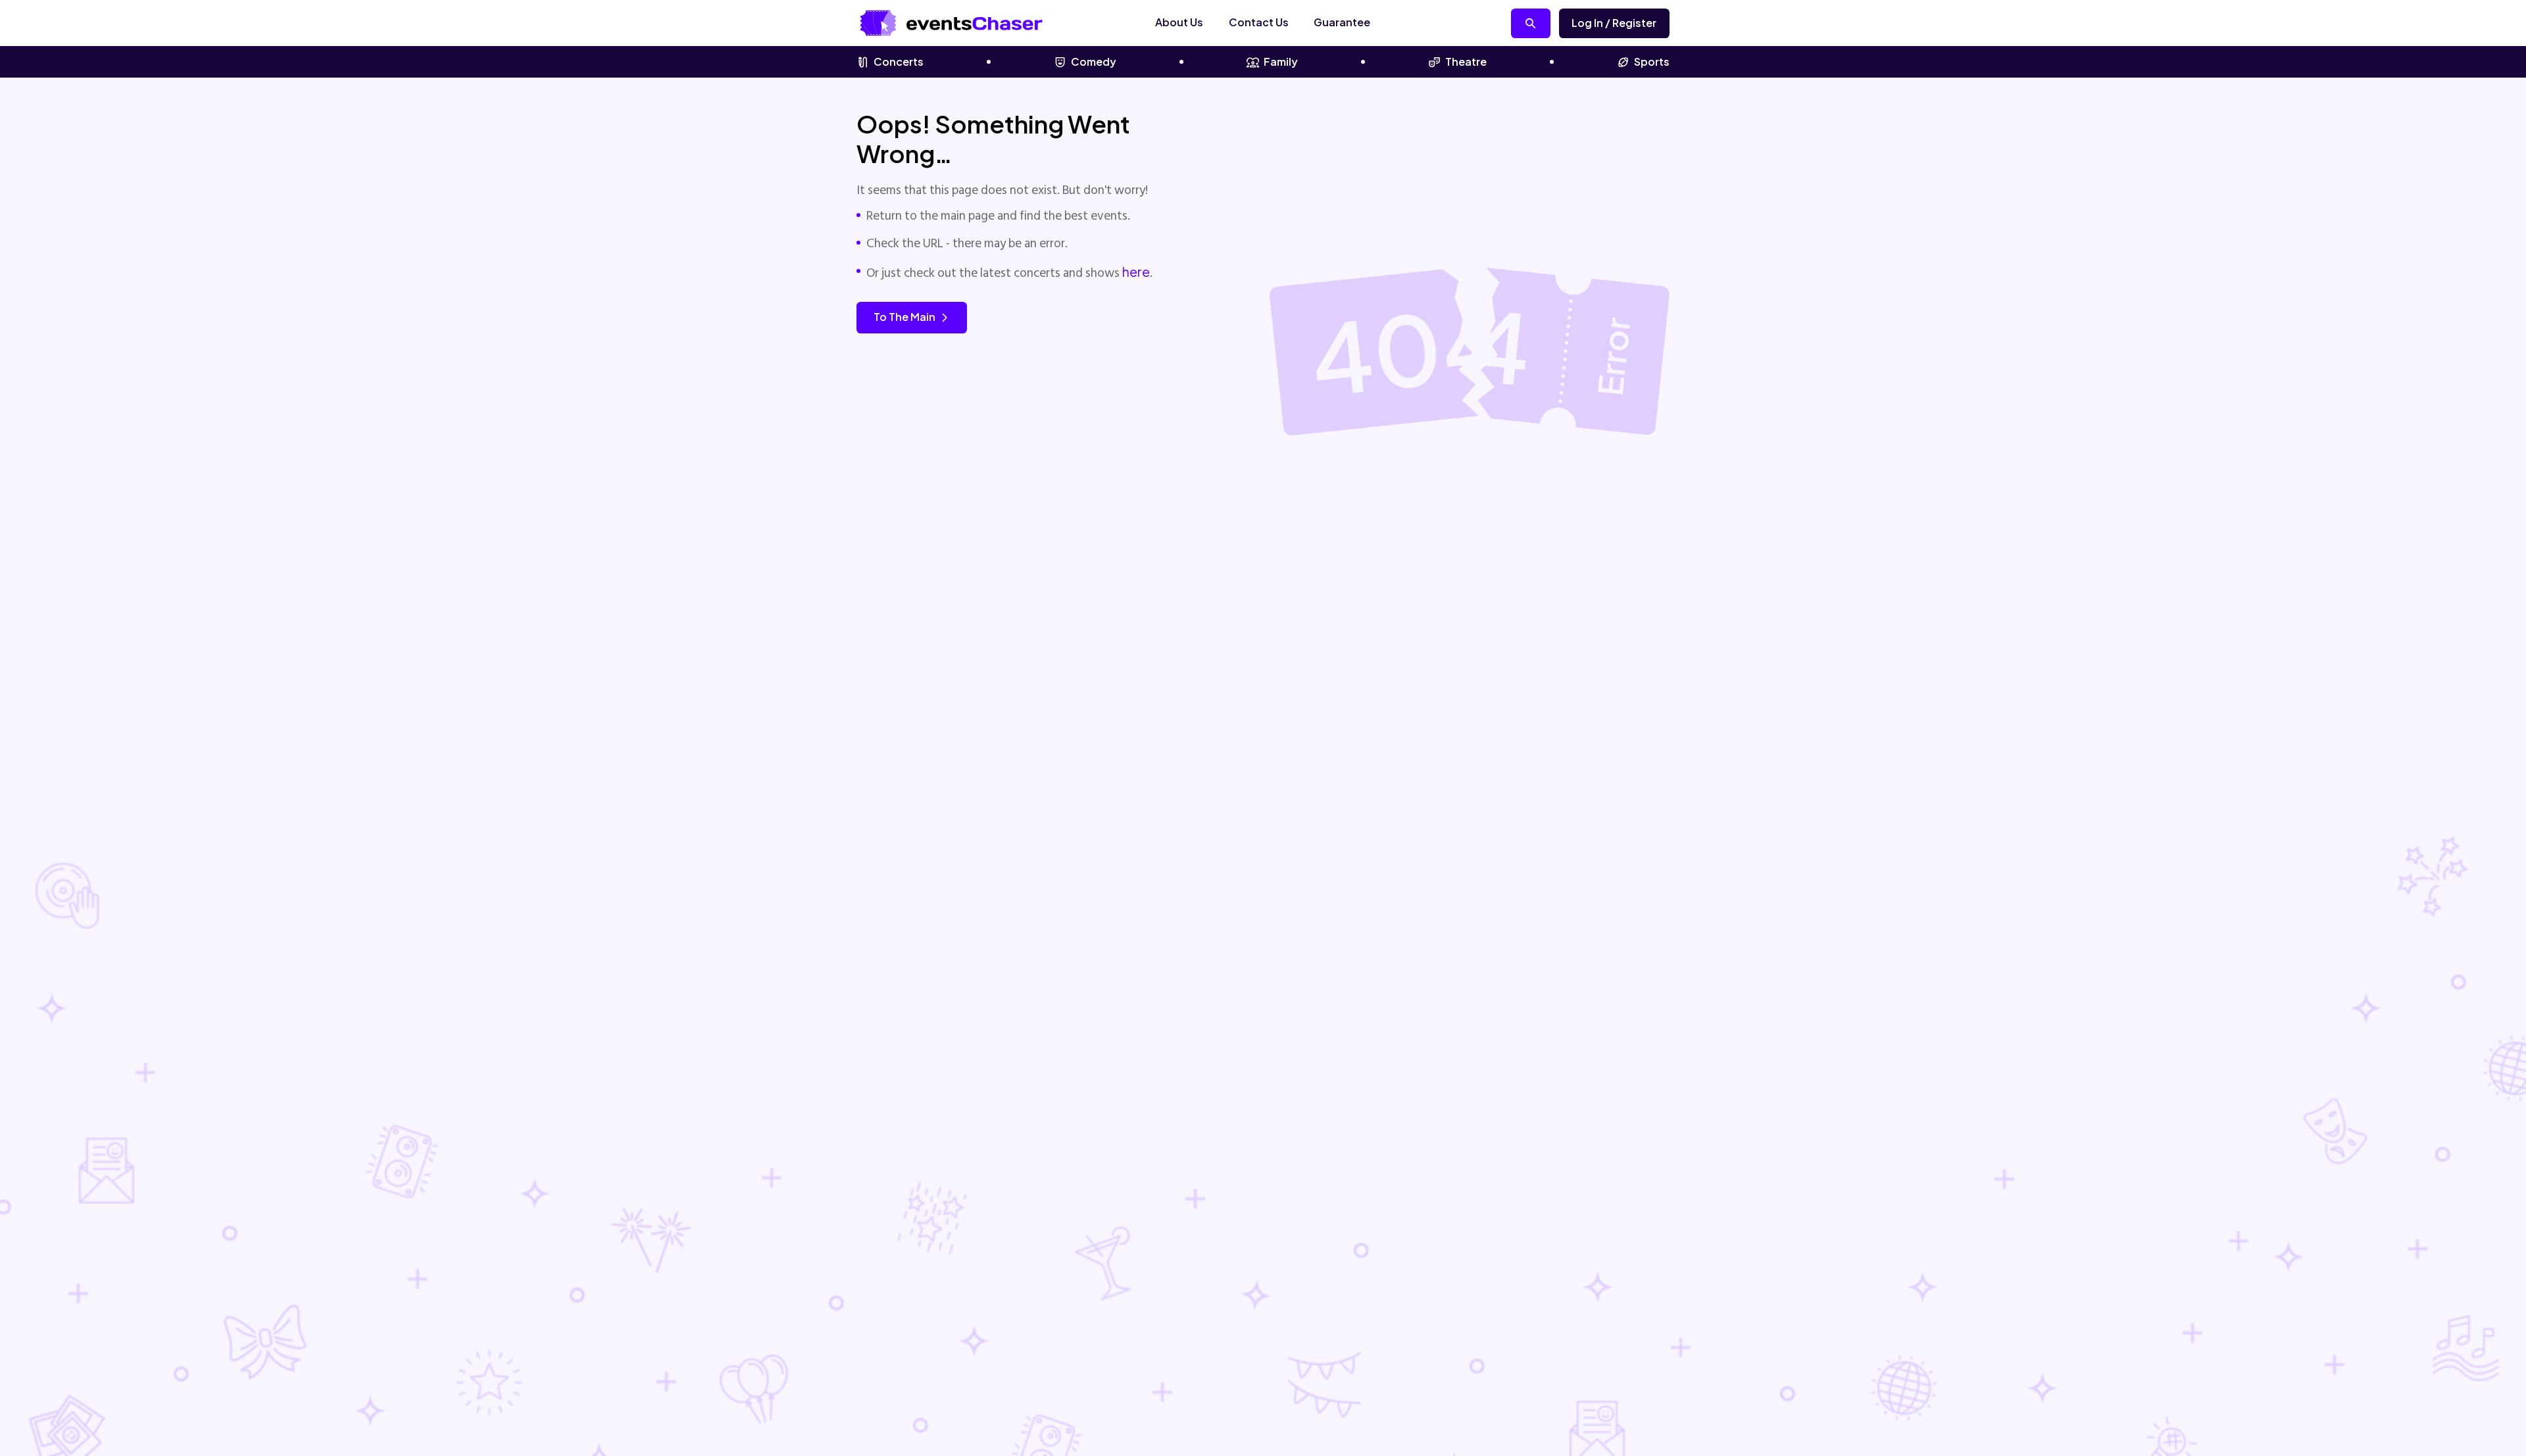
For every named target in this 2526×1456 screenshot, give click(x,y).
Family (1281, 61)
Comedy (1094, 61)
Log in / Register (1614, 23)
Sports (1652, 61)
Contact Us (1259, 22)
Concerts (899, 61)
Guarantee (1342, 22)
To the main (904, 317)
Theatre (1466, 61)
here (1136, 272)
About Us (1179, 22)
